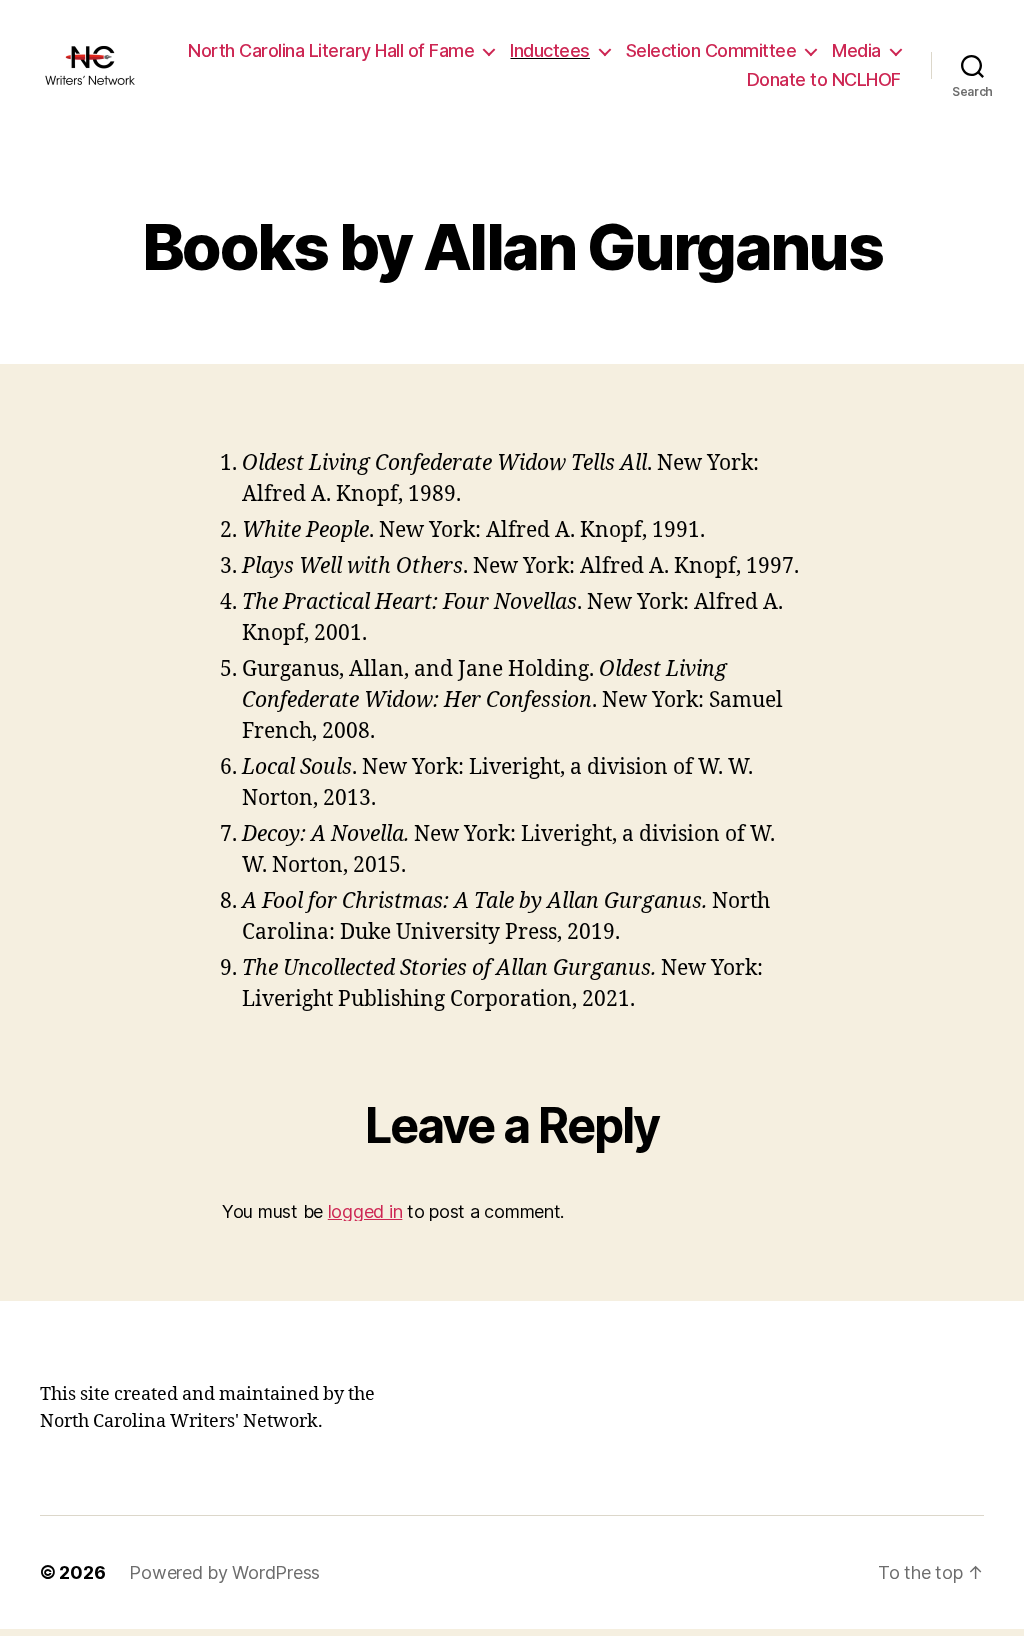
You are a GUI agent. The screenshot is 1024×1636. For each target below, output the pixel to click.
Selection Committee (711, 50)
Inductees (550, 50)
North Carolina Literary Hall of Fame (331, 50)
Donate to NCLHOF (824, 79)
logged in (365, 1211)
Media (856, 50)
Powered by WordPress (224, 1572)
